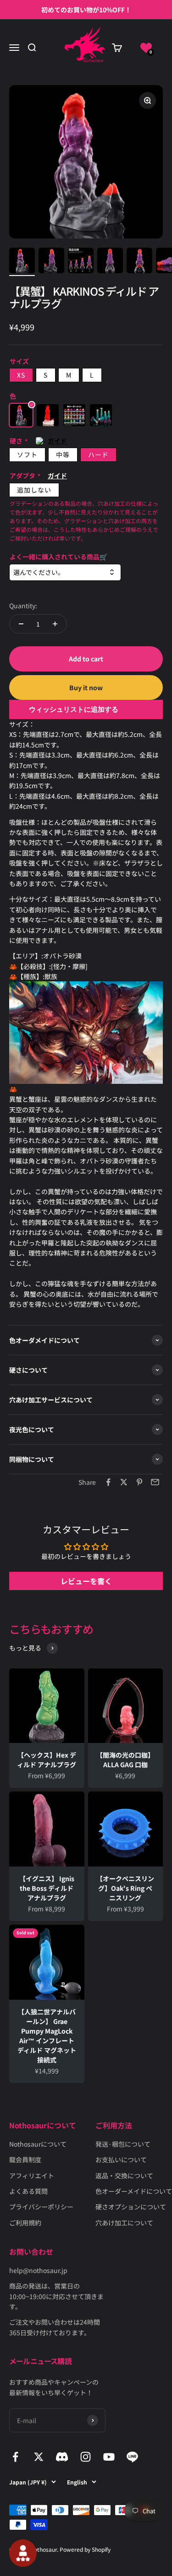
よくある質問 (28, 2191)
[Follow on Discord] (62, 2457)
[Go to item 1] (22, 262)
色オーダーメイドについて (134, 2191)
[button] (146, 48)
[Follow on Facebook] (15, 2457)
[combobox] (65, 572)
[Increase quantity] (55, 624)
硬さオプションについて (131, 2207)
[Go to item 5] (139, 262)
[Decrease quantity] (21, 624)
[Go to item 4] (110, 262)
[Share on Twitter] (124, 1482)
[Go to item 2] (51, 262)
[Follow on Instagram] (86, 2457)
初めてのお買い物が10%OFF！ (86, 10)
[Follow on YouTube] (109, 2457)
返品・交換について (124, 2176)
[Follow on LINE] (132, 2457)
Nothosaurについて (38, 2144)
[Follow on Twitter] (39, 2457)
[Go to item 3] (81, 262)
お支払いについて (121, 2159)
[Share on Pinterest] (139, 1482)
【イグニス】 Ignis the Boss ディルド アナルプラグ (47, 1888)
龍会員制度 (25, 2159)
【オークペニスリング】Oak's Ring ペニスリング (125, 1888)
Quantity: (23, 606)
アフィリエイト (32, 2176)
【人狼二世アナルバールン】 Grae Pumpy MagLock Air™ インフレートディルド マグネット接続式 (47, 2036)
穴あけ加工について (124, 2223)
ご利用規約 (25, 2223)
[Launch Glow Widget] (23, 2553)
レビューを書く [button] (86, 1581)
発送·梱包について (123, 2144)
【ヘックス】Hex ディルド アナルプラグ (47, 1760)
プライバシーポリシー (41, 2207)
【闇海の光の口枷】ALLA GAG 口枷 (125, 1760)
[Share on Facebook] (108, 1482)
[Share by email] (155, 1482)
